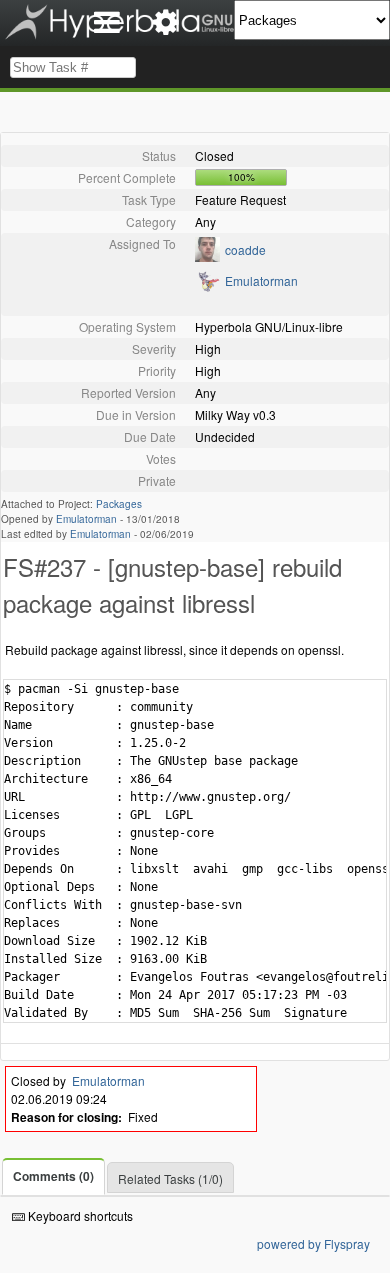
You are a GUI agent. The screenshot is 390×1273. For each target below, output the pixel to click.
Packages (119, 504)
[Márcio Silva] (207, 256)
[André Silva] (207, 287)
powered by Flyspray (313, 1243)
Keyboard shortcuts (79, 1215)
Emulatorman (261, 280)
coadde (245, 249)
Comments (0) (53, 1176)
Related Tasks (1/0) (170, 1178)
